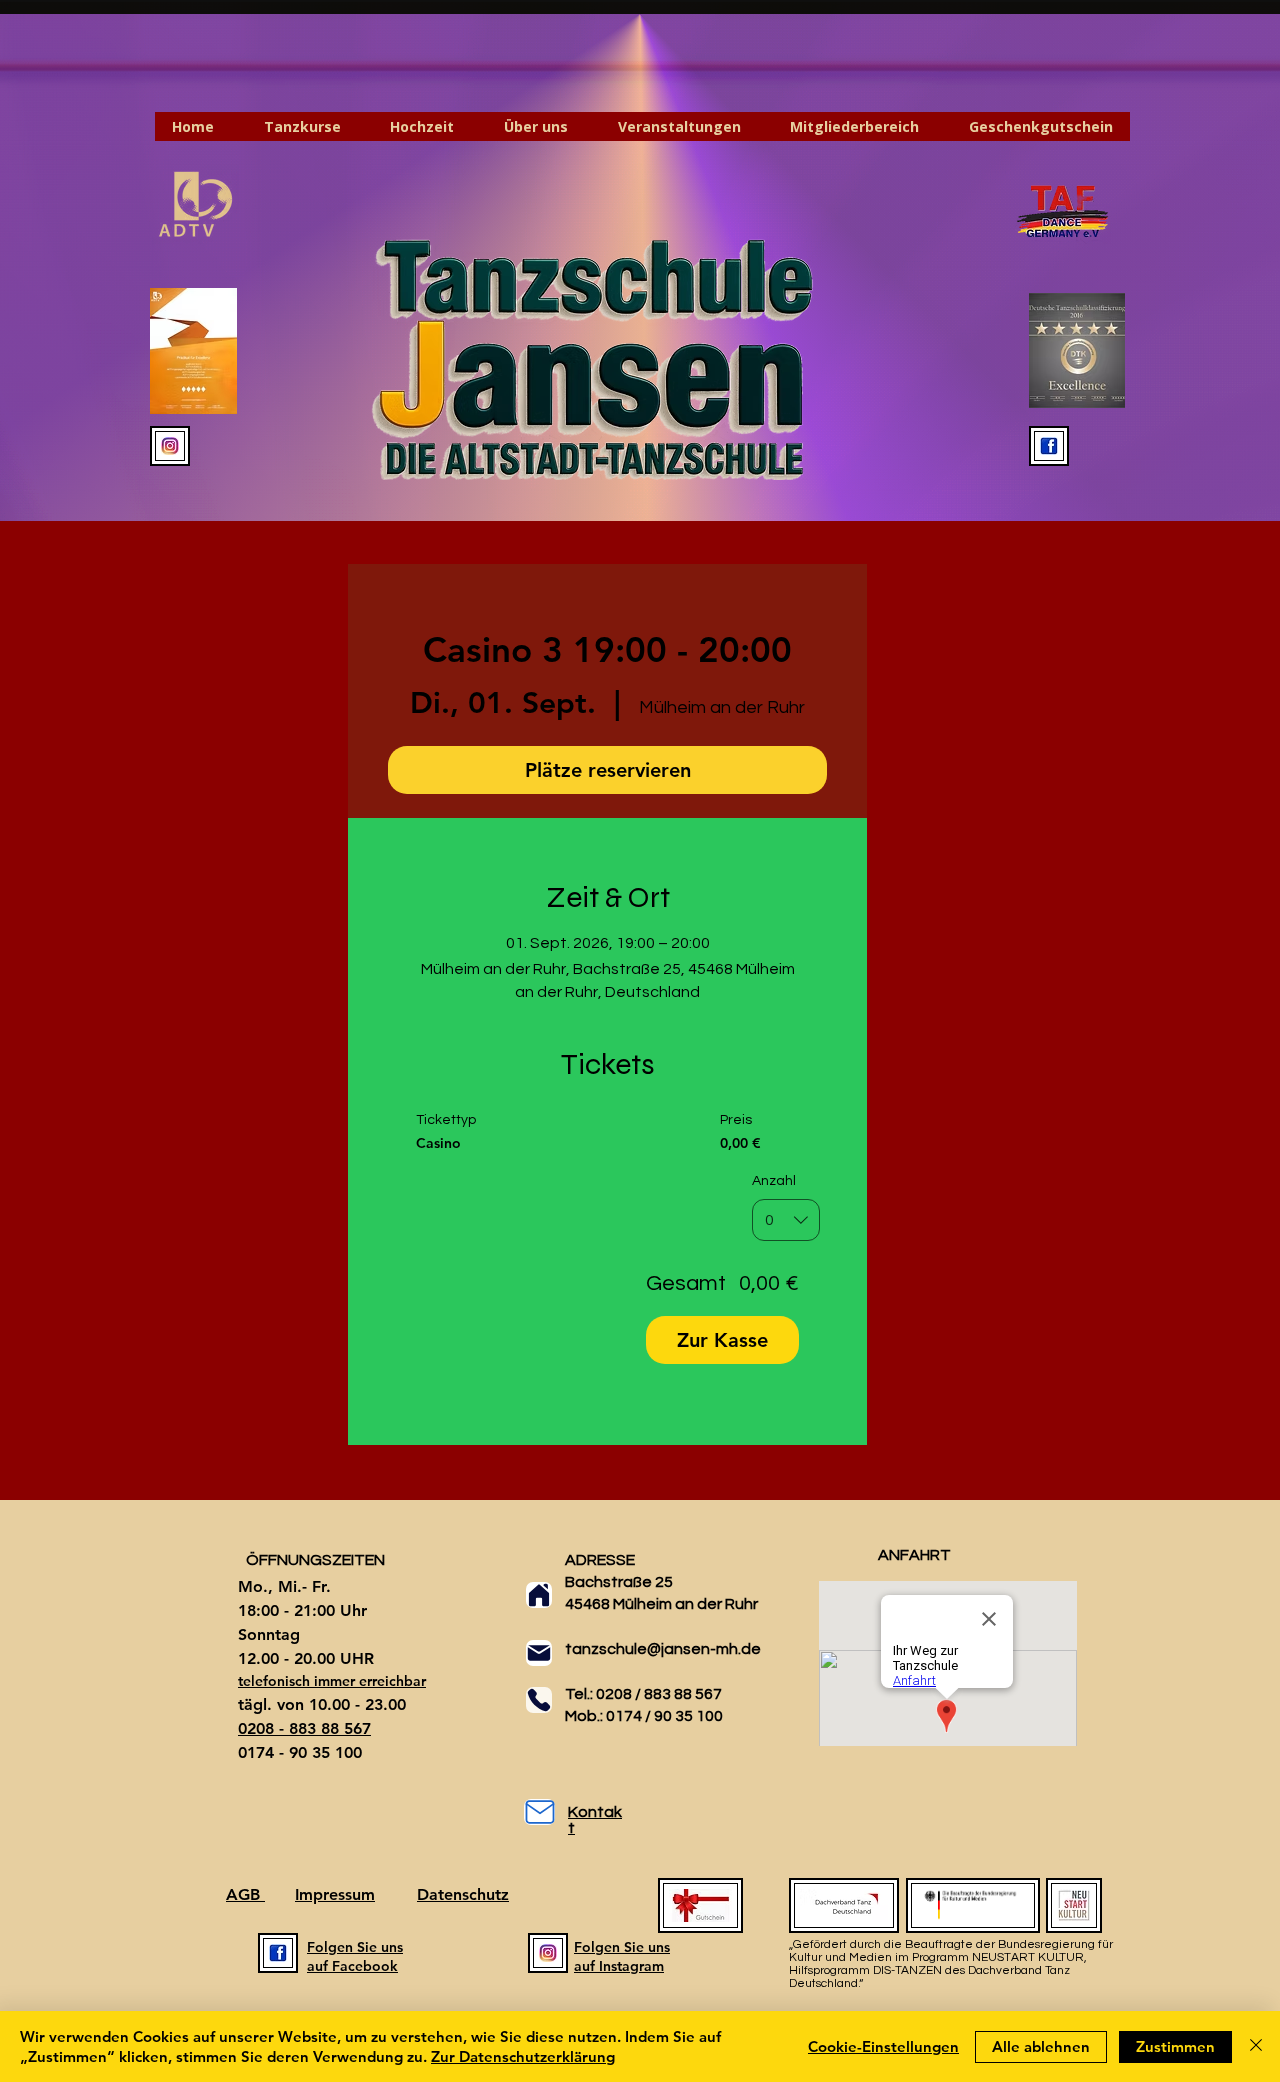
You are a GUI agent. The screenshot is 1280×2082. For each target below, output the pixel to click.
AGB (245, 1894)
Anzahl (774, 1181)
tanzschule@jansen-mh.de (663, 1649)
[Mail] (539, 1653)
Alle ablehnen (1041, 2046)
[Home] (539, 1595)
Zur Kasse (722, 1340)
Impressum (335, 1894)
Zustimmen (1175, 2046)
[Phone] (539, 1700)
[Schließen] (1256, 2046)
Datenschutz (463, 1894)
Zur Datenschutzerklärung (523, 2056)
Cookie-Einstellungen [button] (883, 2046)
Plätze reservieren (608, 770)
